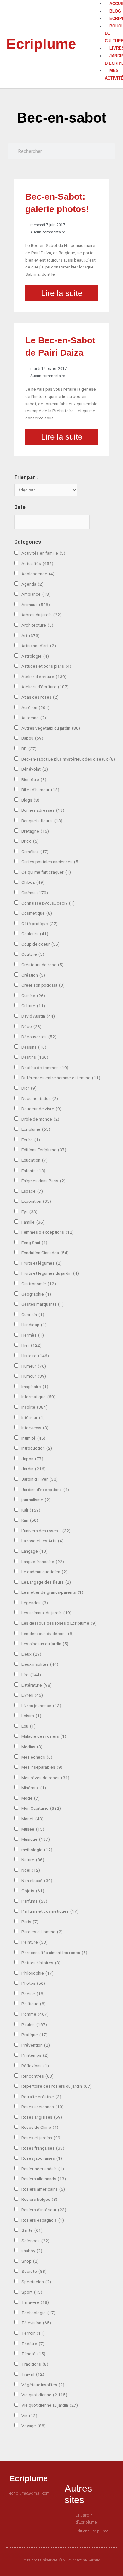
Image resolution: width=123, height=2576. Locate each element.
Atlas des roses (40, 697)
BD (29, 749)
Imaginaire (35, 1387)
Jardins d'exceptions (45, 1490)
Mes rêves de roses (45, 1778)
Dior (29, 1088)
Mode (31, 1798)
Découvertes (39, 1037)
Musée (33, 1829)
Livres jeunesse (41, 1706)
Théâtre (33, 2344)
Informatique (38, 1397)
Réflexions (35, 2066)
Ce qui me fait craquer (46, 872)
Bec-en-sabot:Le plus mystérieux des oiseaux (68, 759)
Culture (33, 1006)
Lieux (31, 1654)
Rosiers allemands (44, 2179)
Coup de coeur (41, 944)
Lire (31, 1675)
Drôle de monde (40, 1119)
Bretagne (35, 831)
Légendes (35, 1603)
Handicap (34, 1325)
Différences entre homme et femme (61, 1078)
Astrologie (35, 656)
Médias (32, 1747)
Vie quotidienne (44, 2395)
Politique (34, 2004)
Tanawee (35, 2302)
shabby (32, 2251)
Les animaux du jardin (47, 1613)
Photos (33, 1983)
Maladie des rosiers (44, 1736)
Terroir (33, 2333)
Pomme (35, 2014)
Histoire (35, 1356)
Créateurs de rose (43, 965)
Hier (32, 1345)
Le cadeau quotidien (44, 1572)
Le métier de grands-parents (52, 1592)
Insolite (35, 1407)
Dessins (34, 1047)
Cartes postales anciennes (51, 862)
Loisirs (31, 1716)
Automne (34, 718)
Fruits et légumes (42, 1263)
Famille (33, 1222)
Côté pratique (40, 924)
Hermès (33, 1335)
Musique (36, 1839)
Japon (32, 1459)
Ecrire (31, 1140)
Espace (32, 1191)
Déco (32, 1026)
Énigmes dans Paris (44, 1181)
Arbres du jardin (41, 615)
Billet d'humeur (40, 790)
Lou (29, 1726)
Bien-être (34, 779)
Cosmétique (37, 913)
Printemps (35, 2055)
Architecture (37, 625)
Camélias (35, 852)
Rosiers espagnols (43, 2220)
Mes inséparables (42, 1767)
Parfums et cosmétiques (50, 1911)
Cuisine (33, 996)
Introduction (37, 1448)
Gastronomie (39, 1284)
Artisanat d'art (39, 646)
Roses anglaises (42, 2117)
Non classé (37, 1881)
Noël (31, 1870)
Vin (29, 2416)
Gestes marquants (43, 1304)
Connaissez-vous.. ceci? (48, 903)
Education (35, 1160)
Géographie (36, 1294)
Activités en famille (43, 553)
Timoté (33, 2354)
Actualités (37, 563)
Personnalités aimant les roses (54, 1953)
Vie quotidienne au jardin (50, 2405)
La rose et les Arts (43, 1541)
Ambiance (36, 594)
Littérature (37, 1685)
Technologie (38, 2313)
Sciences (35, 2241)
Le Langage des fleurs (46, 1582)
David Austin (38, 1016)
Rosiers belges (39, 2199)
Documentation (40, 1098)
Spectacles (36, 2282)
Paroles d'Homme (42, 1932)
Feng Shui (34, 1243)
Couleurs (35, 934)
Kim (30, 1520)
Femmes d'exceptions (48, 1232)
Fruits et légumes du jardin (50, 1273)
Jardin (34, 1469)
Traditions (35, 2364)
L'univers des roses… (46, 1531)
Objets (33, 1891)
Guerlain (33, 1315)
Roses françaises (43, 2148)
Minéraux (34, 1788)
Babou (32, 738)
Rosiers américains (43, 2189)
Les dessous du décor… (48, 1634)
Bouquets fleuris (42, 821)
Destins (35, 1057)
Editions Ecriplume (44, 1150)
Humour (34, 1376)
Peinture (35, 1942)
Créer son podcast (43, 985)
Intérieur (33, 1417)
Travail (33, 2374)
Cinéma (35, 893)
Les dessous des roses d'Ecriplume (59, 1623)
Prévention (36, 2045)
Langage (35, 1551)
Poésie (33, 1994)
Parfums (34, 1901)
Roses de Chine (40, 2127)
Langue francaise (43, 1562)
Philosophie (38, 1973)
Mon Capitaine (41, 1808)
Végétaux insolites (43, 2385)
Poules (34, 2025)
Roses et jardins (42, 2138)
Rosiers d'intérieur (44, 2210)
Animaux (36, 605)
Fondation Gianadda (45, 1253)
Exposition (36, 1201)
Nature (33, 1860)
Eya (29, 1212)
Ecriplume (41, 44)
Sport (32, 2292)
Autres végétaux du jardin (51, 728)
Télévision (36, 2323)
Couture (33, 954)
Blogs (30, 800)
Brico (30, 841)
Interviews (35, 1428)
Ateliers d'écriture (45, 687)
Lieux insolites (40, 1664)
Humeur (34, 1366)
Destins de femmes (45, 1068)
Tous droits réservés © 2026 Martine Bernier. (61, 2560)
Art (31, 635)
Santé (32, 2230)
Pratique (35, 2035)
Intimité (33, 1438)
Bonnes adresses (43, 810)
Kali (31, 1510)
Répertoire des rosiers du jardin (57, 2086)
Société (34, 2271)
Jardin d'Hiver (40, 1479)
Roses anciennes (43, 2107)
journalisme (36, 1500)
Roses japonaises (42, 2158)
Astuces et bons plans (46, 666)
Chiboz (33, 882)
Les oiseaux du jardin (45, 1644)
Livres (32, 1695)
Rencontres (38, 2076)
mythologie (37, 1850)
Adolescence (38, 574)
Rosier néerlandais (43, 2169)
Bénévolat (35, 769)
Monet (32, 1819)
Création (33, 975)
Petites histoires (41, 1963)
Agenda (32, 584)
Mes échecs (37, 1757)
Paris (30, 1922)
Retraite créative (41, 2097)
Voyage (34, 2426)
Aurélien (35, 707)
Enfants (33, 1171)
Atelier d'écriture (44, 677)
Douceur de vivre (41, 1109)
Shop (30, 2261)
